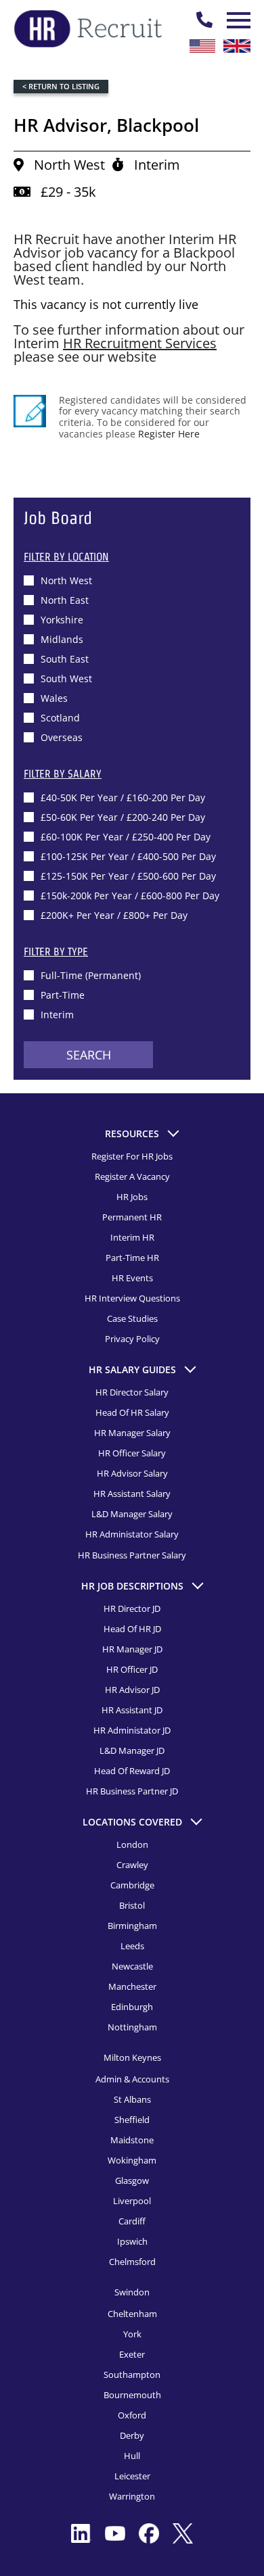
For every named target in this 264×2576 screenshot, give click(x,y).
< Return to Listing (61, 86)
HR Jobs (132, 1197)
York (132, 2334)
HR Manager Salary (132, 1433)
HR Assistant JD (132, 1710)
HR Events (132, 1278)
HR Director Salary (132, 1392)
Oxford (132, 2415)
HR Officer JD (132, 1669)
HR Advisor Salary (132, 1473)
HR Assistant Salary (132, 1494)
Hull (132, 2456)
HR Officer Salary (132, 1453)
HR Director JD (132, 1608)
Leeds (132, 1946)
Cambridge (132, 1885)
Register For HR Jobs (132, 1156)
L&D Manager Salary (132, 1514)
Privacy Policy (132, 1339)
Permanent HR (132, 1217)
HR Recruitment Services (140, 343)
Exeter (132, 2354)
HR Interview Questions (132, 1298)
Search (89, 1055)
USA (202, 46)
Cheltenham (132, 2314)
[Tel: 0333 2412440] (204, 20)
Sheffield (132, 2120)
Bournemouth (132, 2395)
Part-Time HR (132, 1258)
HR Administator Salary (132, 1534)
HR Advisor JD (132, 1690)
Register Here (169, 434)
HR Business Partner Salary (132, 1555)
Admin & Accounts (132, 2079)
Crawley (132, 1865)
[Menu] (237, 20)
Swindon (132, 2292)
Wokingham (132, 2160)
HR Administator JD (132, 1730)
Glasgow (132, 2180)
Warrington (132, 2496)
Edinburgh (132, 2007)
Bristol (132, 1905)
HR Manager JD (132, 1649)
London (132, 1844)
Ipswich (132, 2241)
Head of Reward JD (132, 1771)
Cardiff (132, 2221)
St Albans (132, 2099)
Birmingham (132, 1926)
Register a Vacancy (132, 1176)
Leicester (132, 2476)
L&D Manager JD (132, 1750)
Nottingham (132, 2027)
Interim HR (132, 1237)
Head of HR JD (132, 1629)
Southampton (132, 2375)
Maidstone (132, 2140)
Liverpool (132, 2201)
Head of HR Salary (132, 1412)
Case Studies (132, 1318)
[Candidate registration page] (30, 411)
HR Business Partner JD (132, 1791)
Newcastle (132, 1966)
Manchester (132, 1986)
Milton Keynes (132, 2057)
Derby (132, 2435)
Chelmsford (132, 2262)
